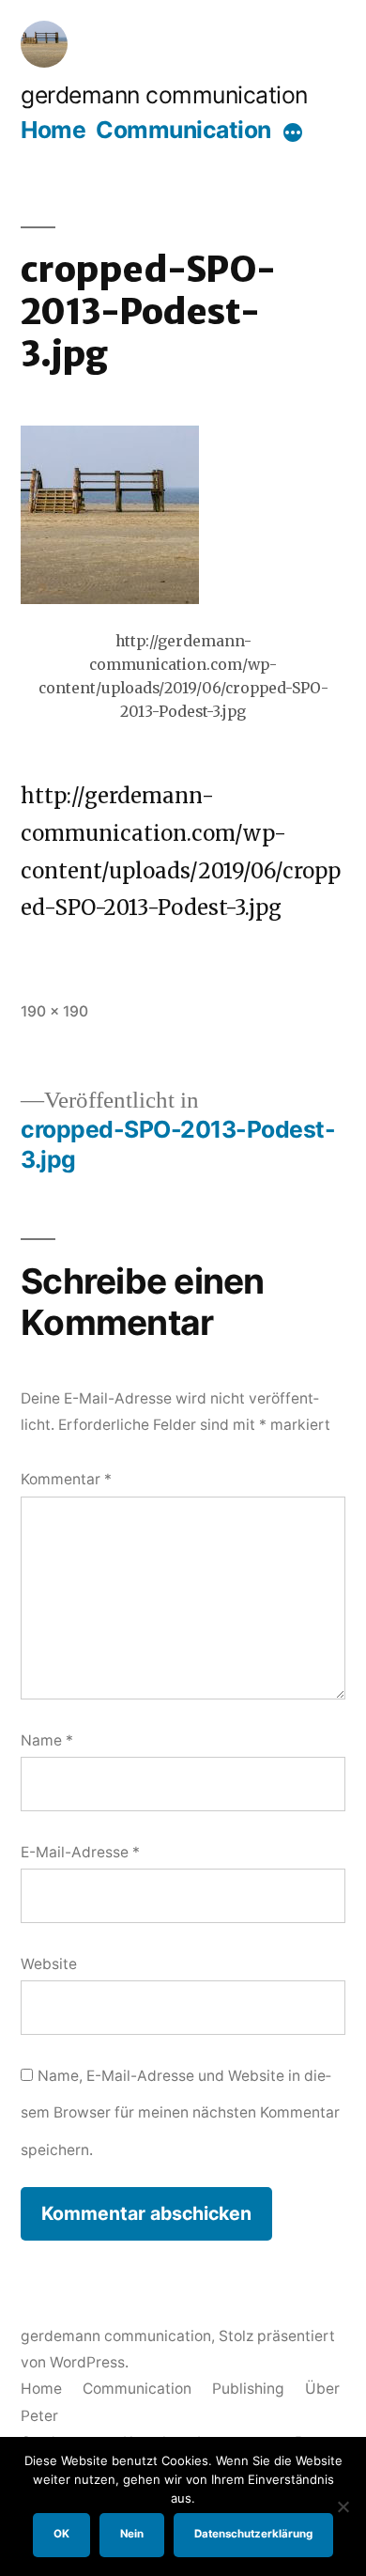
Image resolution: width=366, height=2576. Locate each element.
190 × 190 (54, 1011)
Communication (183, 130)
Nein (132, 2534)
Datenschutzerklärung (253, 2534)
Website (49, 1964)
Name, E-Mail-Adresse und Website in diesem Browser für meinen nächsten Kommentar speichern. (180, 2113)
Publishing (248, 2389)
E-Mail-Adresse (80, 1852)
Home (53, 130)
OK (61, 2534)
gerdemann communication (164, 95)
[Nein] (343, 2506)
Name (47, 1740)
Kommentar (66, 1479)
